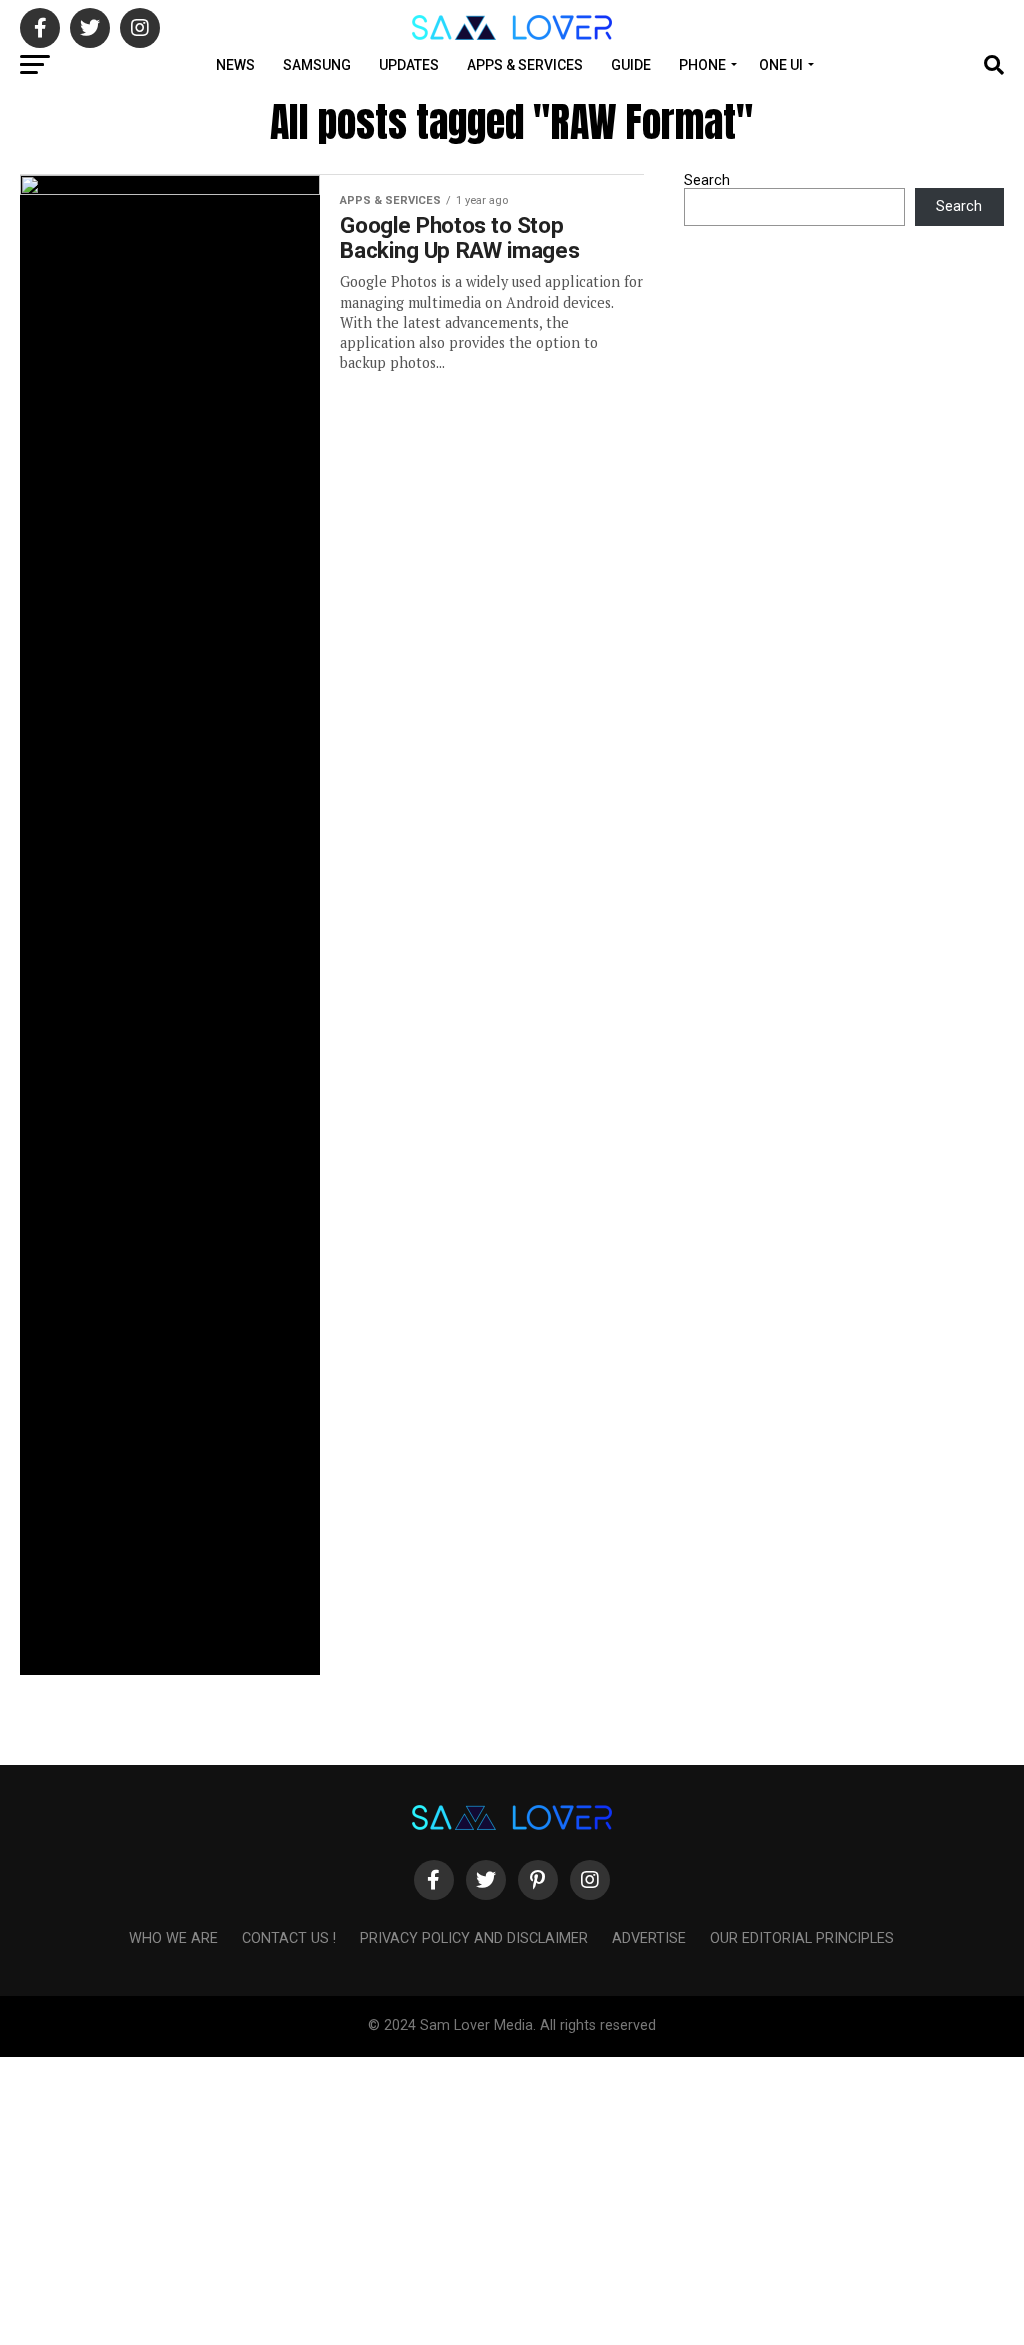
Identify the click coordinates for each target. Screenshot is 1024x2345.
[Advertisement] (512, 2197)
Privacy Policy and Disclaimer (474, 1938)
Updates (409, 65)
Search (707, 180)
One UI (781, 65)
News (235, 65)
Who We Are (173, 1938)
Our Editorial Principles (802, 1938)
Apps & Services (525, 65)
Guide (631, 65)
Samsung (317, 65)
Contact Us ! (289, 1938)
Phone (702, 65)
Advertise (649, 1938)
